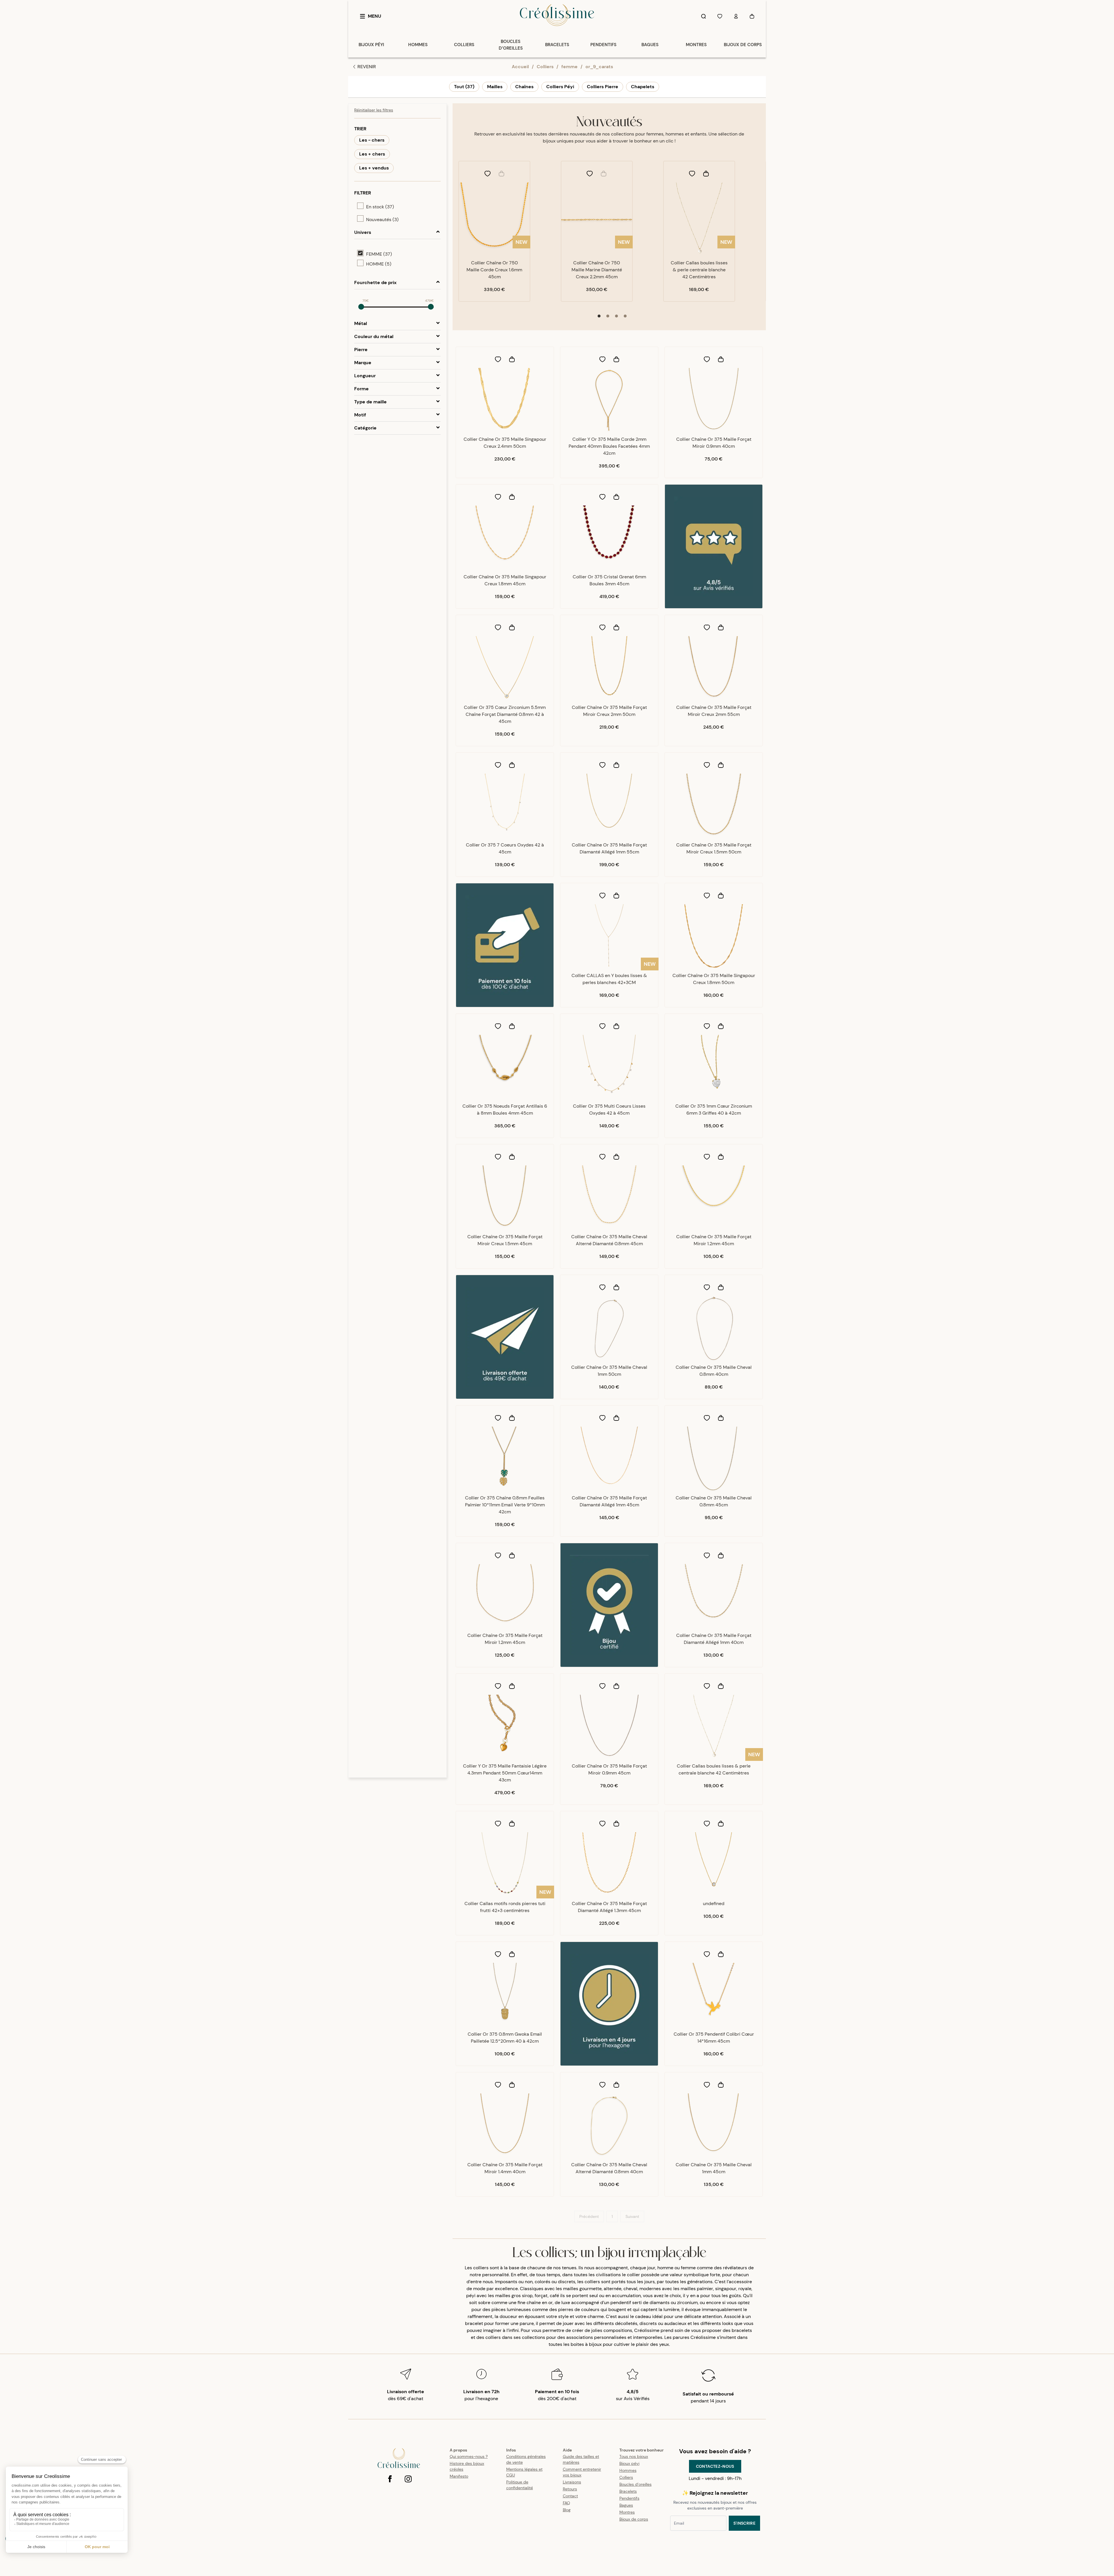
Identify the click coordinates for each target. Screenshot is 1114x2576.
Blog (567, 2510)
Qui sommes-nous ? (469, 2456)
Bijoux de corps (634, 2519)
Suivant (632, 2216)
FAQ (566, 2503)
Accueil (520, 67)
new (521, 242)
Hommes (628, 2470)
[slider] (361, 307)
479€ (429, 301)
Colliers (545, 67)
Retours (570, 2489)
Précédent (589, 2216)
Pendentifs (629, 2498)
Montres (627, 2512)
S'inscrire (745, 2523)
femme (569, 67)
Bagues (626, 2505)
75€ (366, 301)
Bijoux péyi (629, 2463)
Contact (570, 2496)
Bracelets (628, 2491)
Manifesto (459, 2476)
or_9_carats (599, 67)
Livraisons (572, 2482)
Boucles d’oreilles (635, 2484)
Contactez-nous (715, 2466)
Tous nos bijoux (634, 2456)
